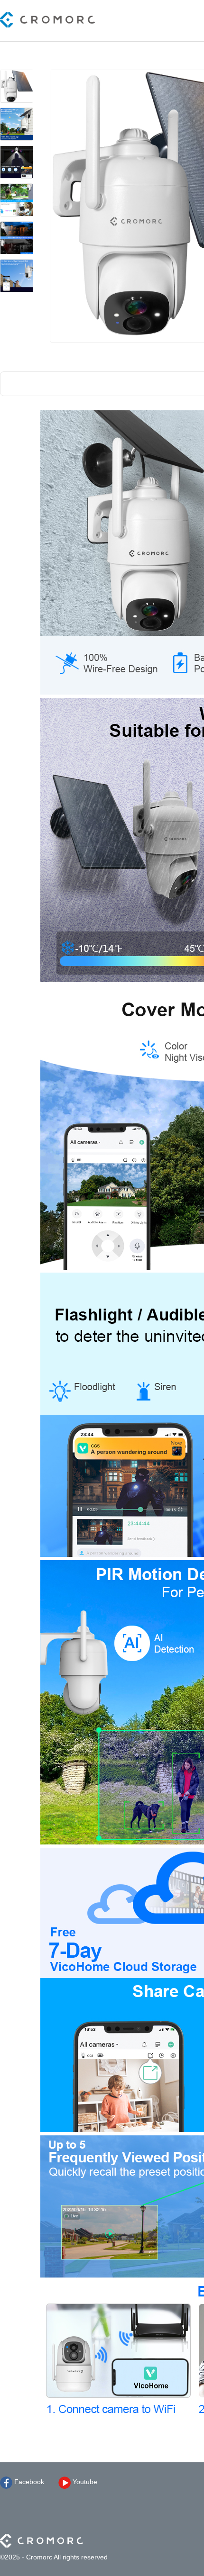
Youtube (84, 2482)
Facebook (28, 2482)
